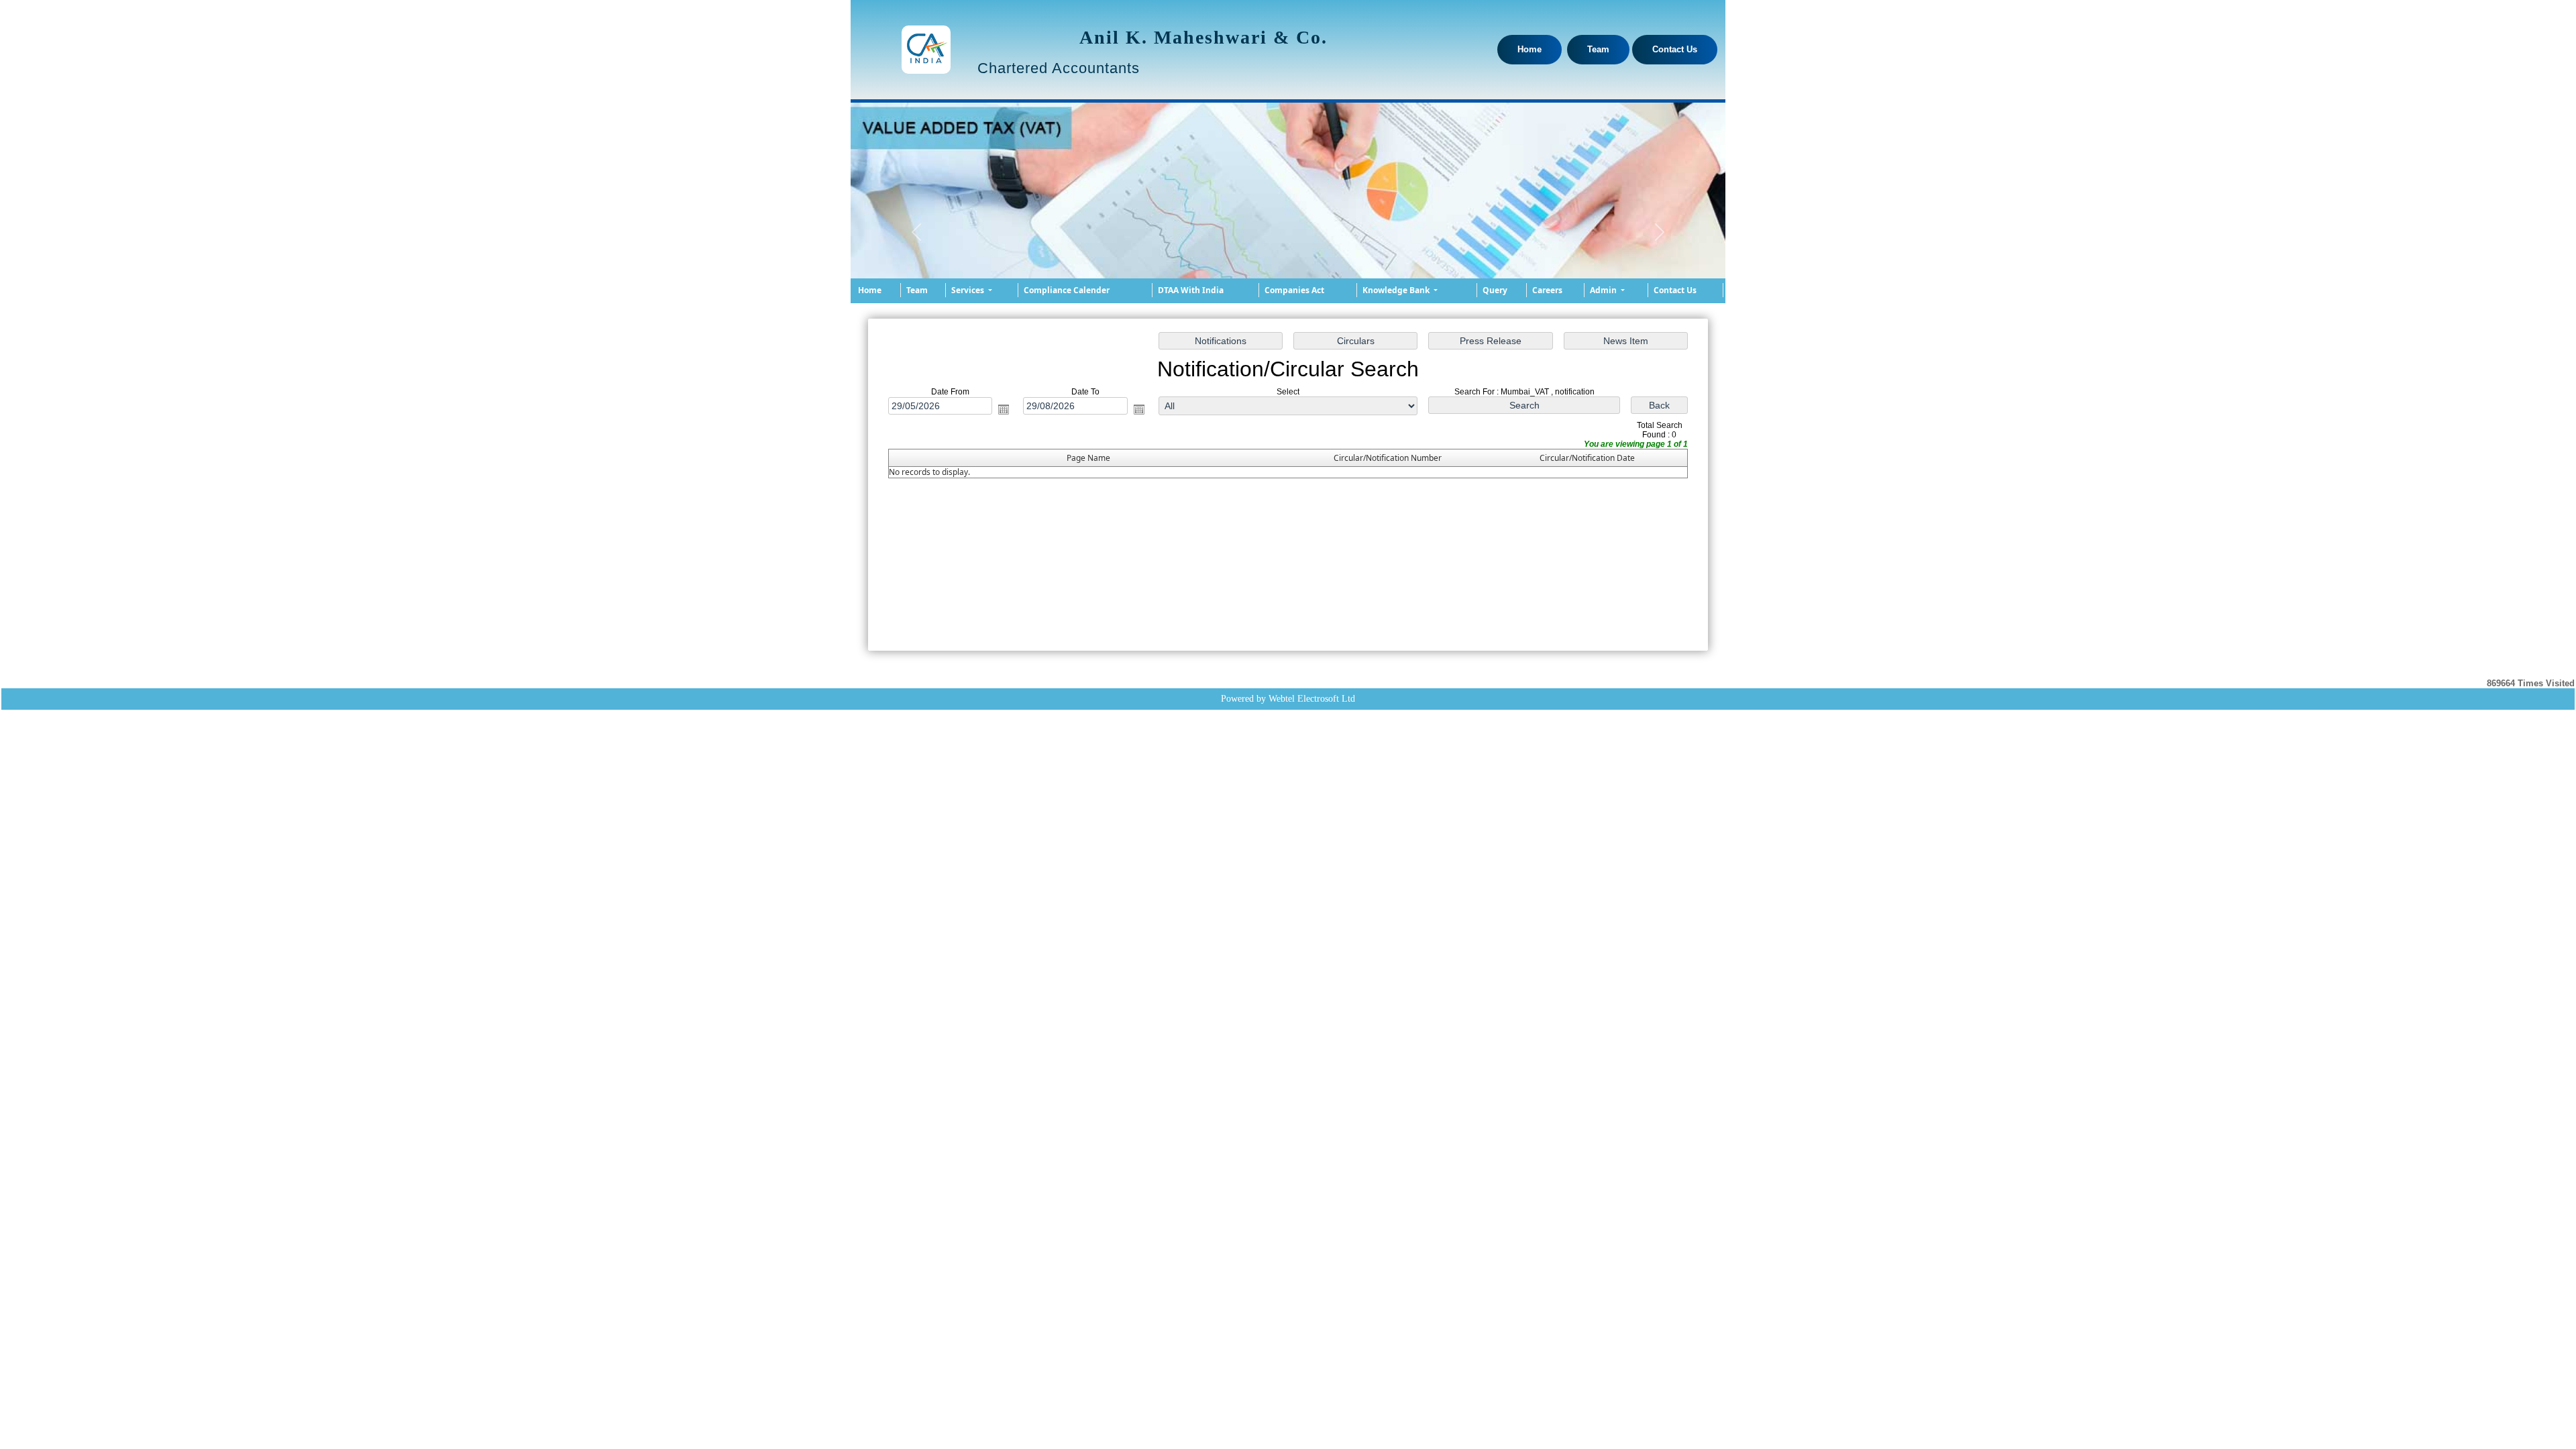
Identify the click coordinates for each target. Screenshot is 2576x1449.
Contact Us (1675, 49)
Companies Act (1294, 290)
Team (1598, 49)
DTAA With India (1191, 290)
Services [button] (969, 290)
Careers (1547, 290)
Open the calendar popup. (1004, 409)
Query (1495, 290)
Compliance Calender (1067, 290)
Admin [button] (1604, 290)
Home (1529, 49)
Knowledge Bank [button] (1397, 290)
